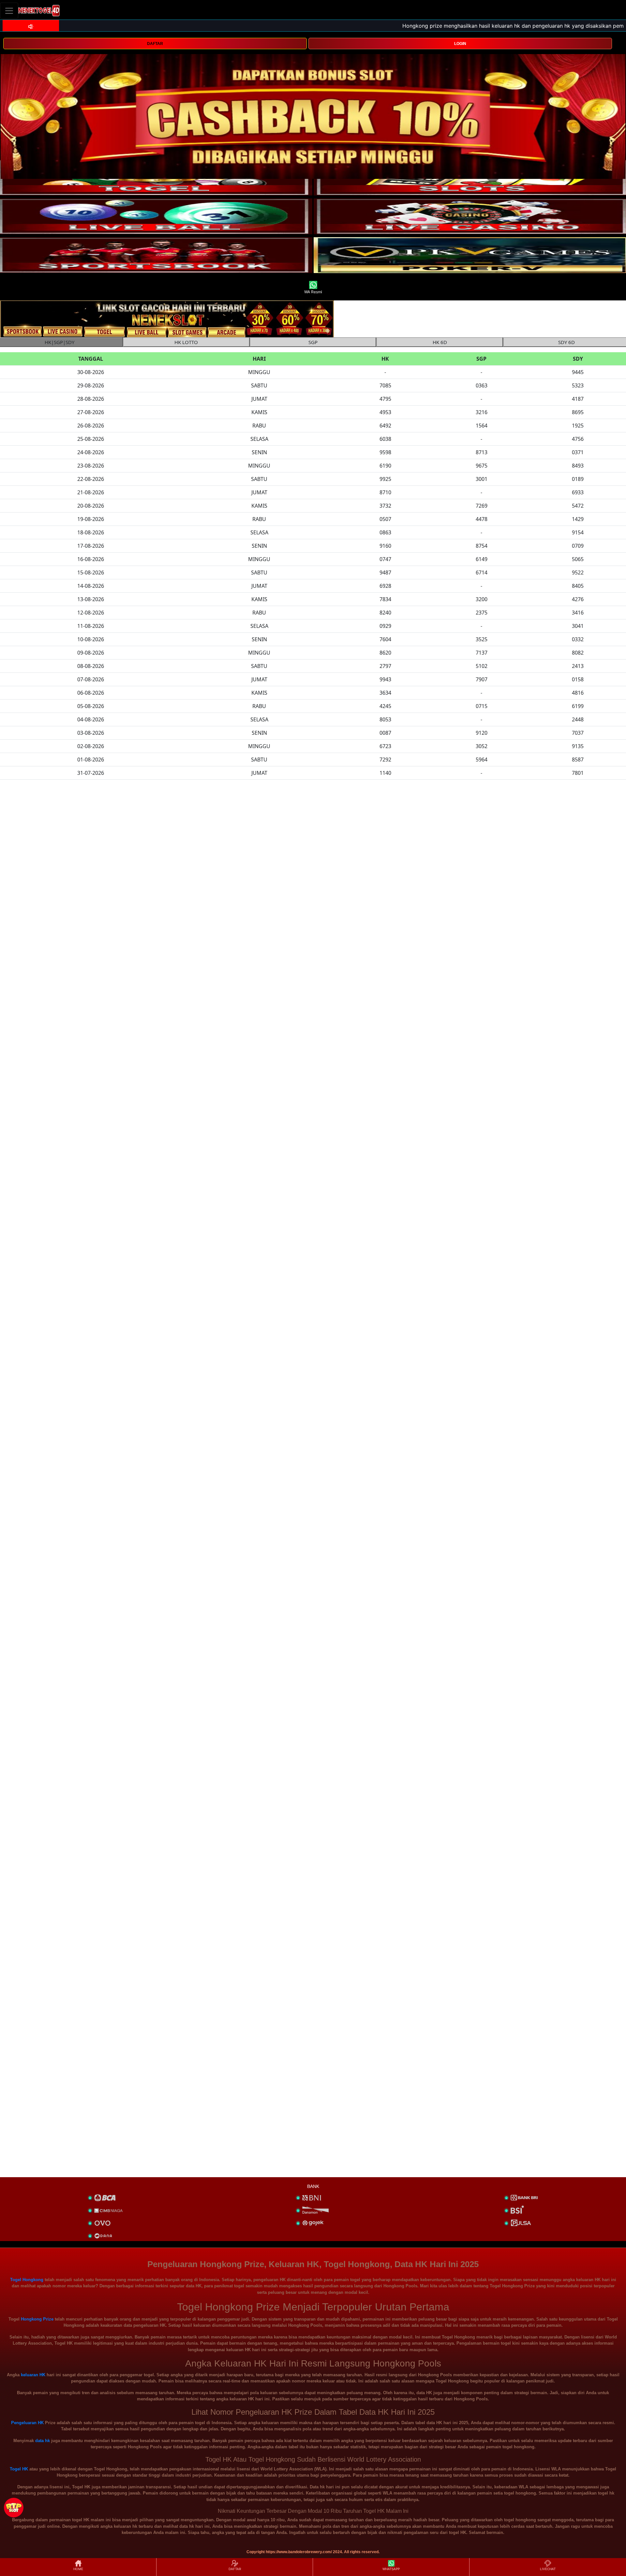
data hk (43, 2441)
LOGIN (460, 44)
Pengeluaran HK (27, 2423)
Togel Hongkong (27, 2280)
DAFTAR (155, 44)
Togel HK (19, 2469)
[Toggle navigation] (9, 11)
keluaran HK (33, 2375)
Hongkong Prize (37, 2319)
